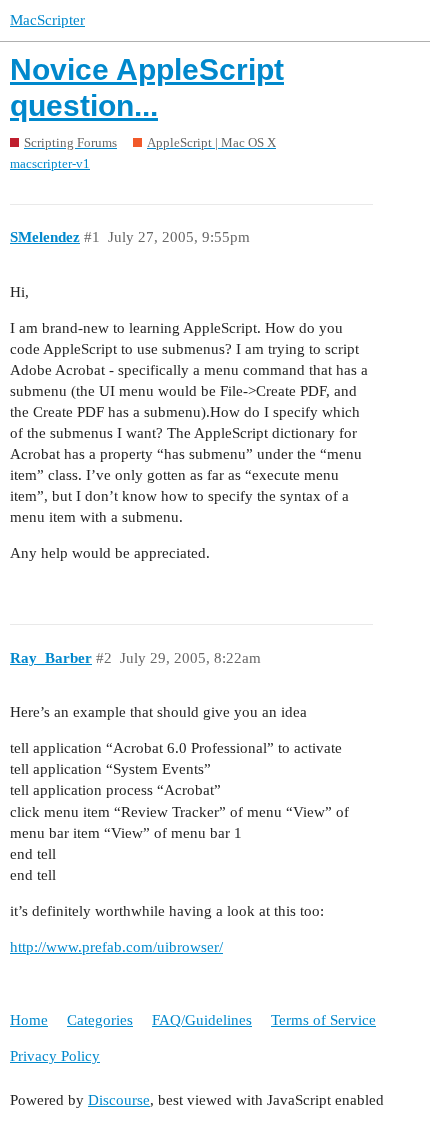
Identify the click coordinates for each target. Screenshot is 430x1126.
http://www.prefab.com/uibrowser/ (116, 947)
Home (29, 1020)
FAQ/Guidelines (202, 1020)
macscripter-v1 (50, 163)
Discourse (119, 1100)
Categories (100, 1020)
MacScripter (47, 20)
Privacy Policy (55, 1056)
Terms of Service (323, 1020)
